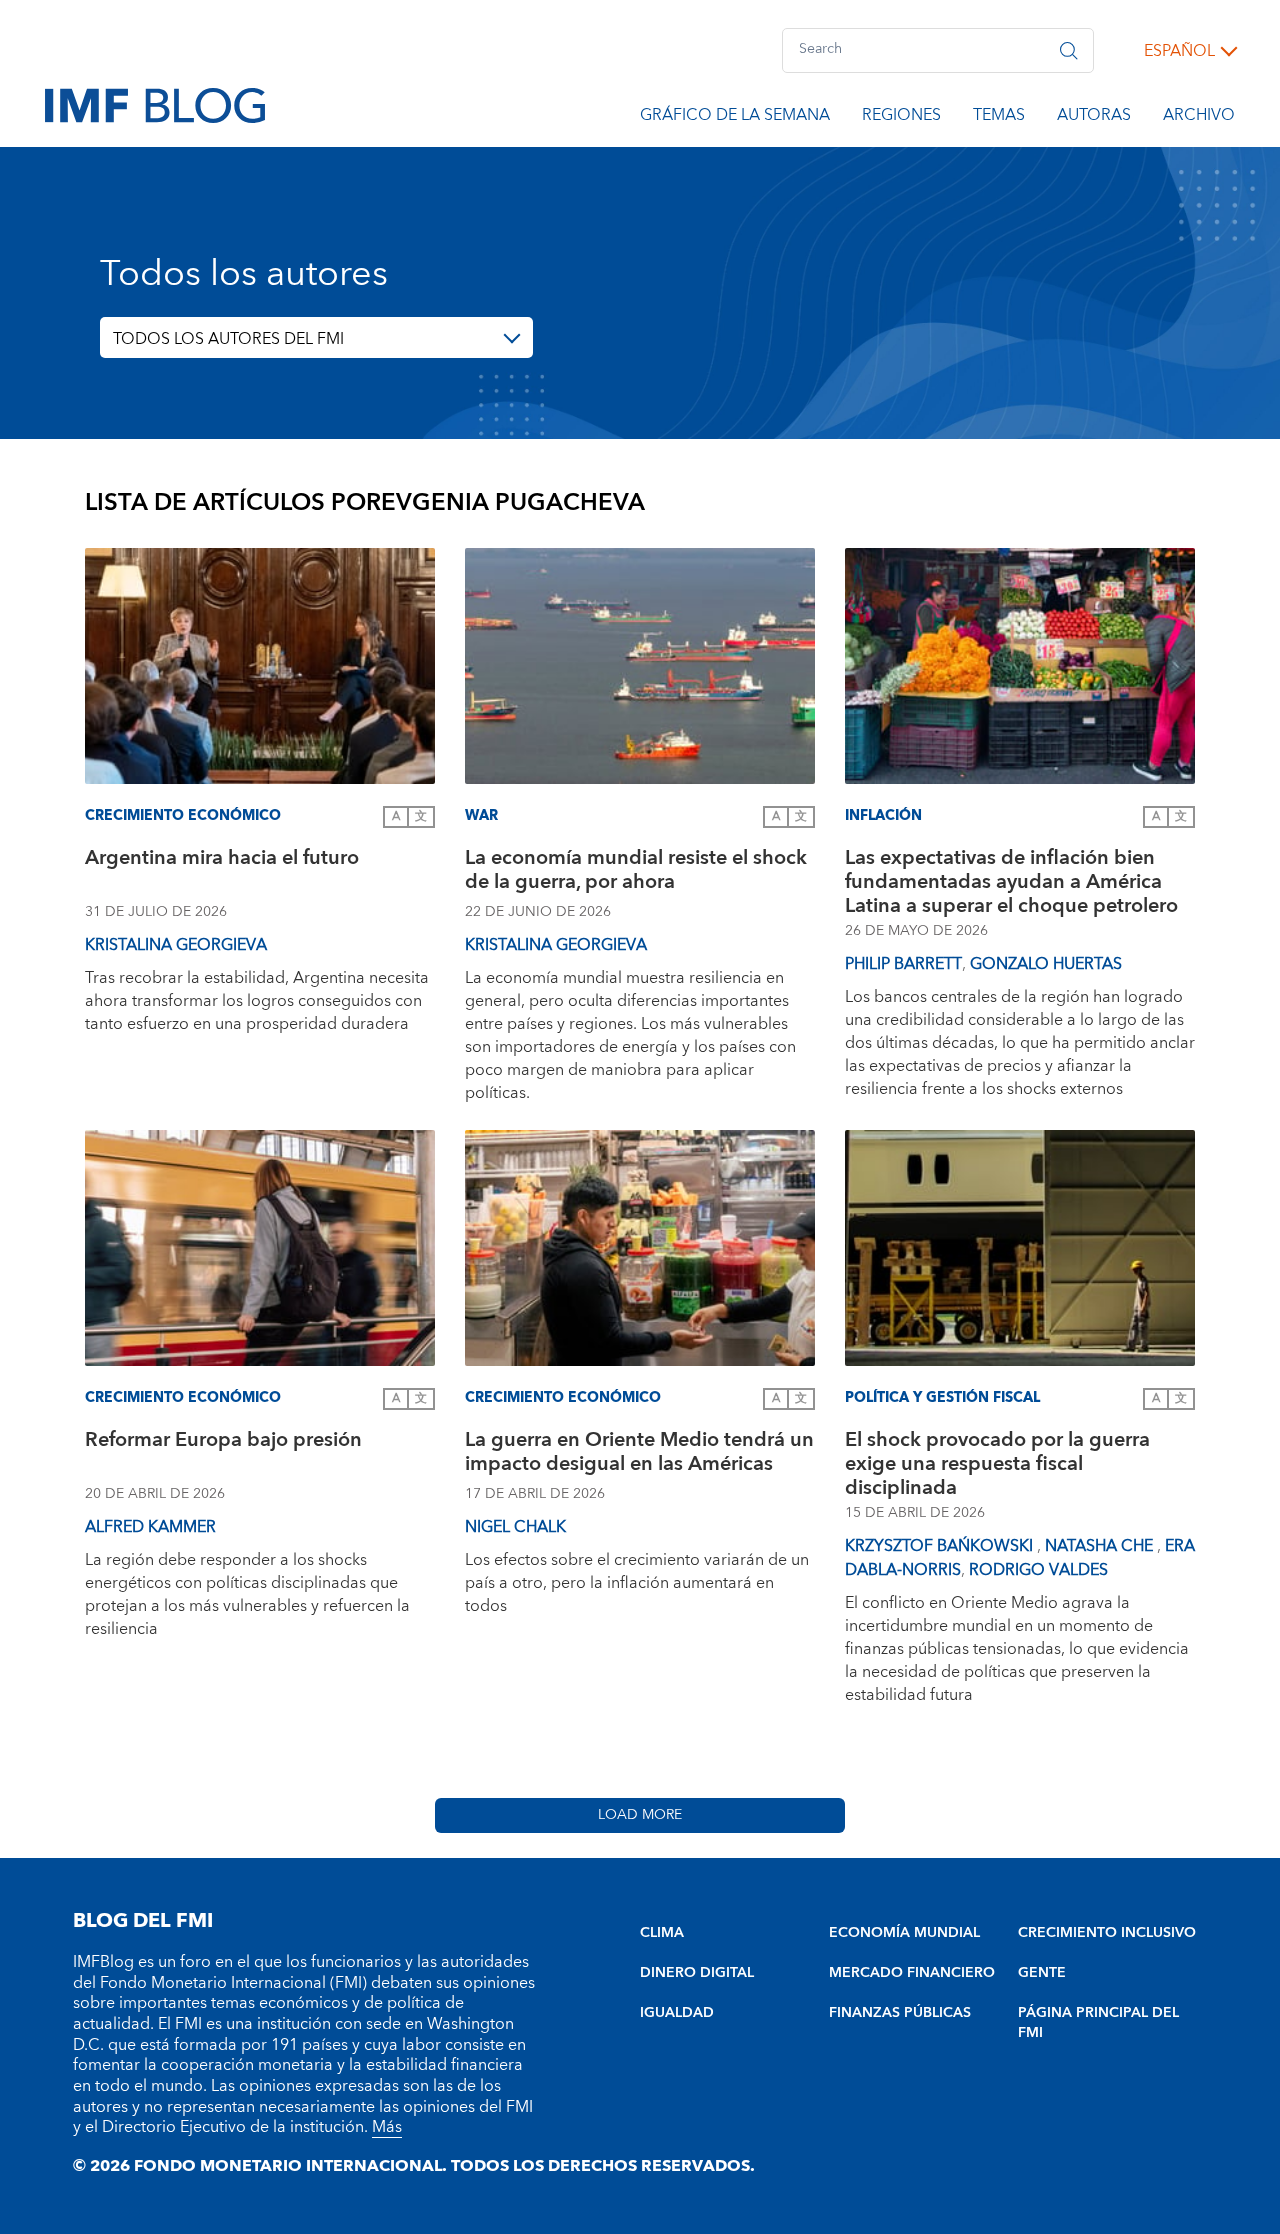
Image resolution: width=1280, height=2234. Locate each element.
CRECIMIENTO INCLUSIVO (1107, 1933)
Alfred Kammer (150, 1527)
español (1179, 51)
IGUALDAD (677, 2013)
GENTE (1042, 1973)
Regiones (901, 118)
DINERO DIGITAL (697, 1973)
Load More (640, 1815)
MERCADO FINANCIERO (912, 1973)
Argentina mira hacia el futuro (222, 860)
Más (387, 2127)
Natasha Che (1101, 1546)
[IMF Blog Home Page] (155, 104)
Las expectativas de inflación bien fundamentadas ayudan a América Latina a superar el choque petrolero (1011, 882)
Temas (999, 118)
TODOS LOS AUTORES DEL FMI (228, 339)
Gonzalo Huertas (1046, 964)
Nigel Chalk (515, 1527)
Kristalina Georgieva (176, 945)
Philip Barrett (903, 964)
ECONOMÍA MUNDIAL (904, 1933)
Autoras (1094, 118)
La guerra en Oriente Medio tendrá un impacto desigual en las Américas (639, 1454)
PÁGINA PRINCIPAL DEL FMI (1098, 2023)
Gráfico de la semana (735, 118)
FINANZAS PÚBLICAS (900, 2013)
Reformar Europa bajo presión (223, 1442)
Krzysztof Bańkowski (941, 1546)
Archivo (1199, 118)
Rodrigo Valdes (1038, 1570)
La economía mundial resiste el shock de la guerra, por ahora (636, 872)
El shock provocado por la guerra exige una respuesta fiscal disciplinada (997, 1464)
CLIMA (662, 1933)
